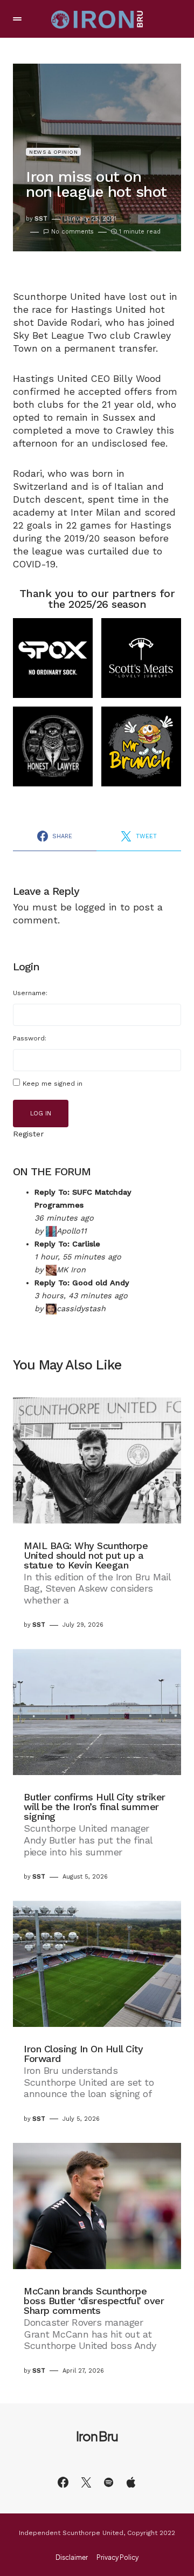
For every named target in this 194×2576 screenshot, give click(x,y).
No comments (72, 232)
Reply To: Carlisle (67, 1244)
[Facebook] (63, 2482)
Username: (30, 993)
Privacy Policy (117, 2558)
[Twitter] (86, 2482)
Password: (30, 1038)
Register (28, 1134)
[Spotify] (109, 2482)
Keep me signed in (53, 1084)
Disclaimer (72, 2558)
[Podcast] (131, 2482)
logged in (96, 907)
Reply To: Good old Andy (82, 1283)
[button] (17, 19)
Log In (41, 1114)
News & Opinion (53, 152)
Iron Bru (97, 2436)
